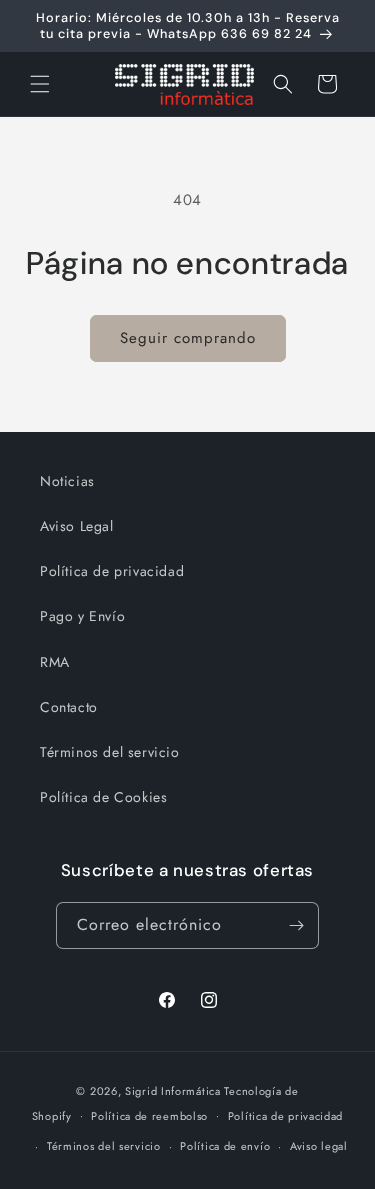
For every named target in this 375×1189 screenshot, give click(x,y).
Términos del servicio (110, 752)
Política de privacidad (112, 571)
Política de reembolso (149, 1116)
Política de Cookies (103, 797)
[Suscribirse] (296, 925)
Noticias (67, 481)
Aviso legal (319, 1146)
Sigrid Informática (173, 1091)
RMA (55, 662)
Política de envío (225, 1146)
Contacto (69, 707)
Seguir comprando (188, 338)
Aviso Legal (77, 526)
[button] (40, 84)
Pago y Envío (82, 616)
